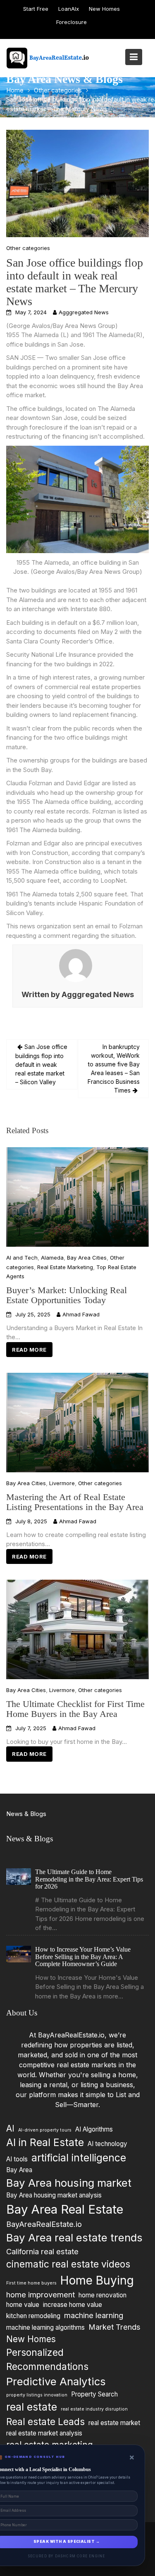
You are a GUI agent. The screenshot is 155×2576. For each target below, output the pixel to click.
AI (10, 2128)
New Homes (104, 9)
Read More (29, 1350)
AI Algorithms (94, 2129)
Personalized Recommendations (47, 2359)
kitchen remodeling (33, 2316)
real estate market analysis (44, 2433)
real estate (32, 2407)
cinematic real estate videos (68, 2264)
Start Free (36, 9)
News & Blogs (26, 1814)
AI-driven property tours (45, 2130)
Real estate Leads (45, 2422)
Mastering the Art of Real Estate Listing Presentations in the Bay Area (75, 1502)
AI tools (17, 2159)
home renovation (103, 2295)
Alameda (52, 1258)
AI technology (107, 2144)
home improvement (41, 2294)
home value (23, 2305)
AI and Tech (22, 1258)
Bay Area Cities (87, 1258)
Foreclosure (72, 22)
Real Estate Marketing (65, 1267)
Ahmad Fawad (81, 1315)
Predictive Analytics (56, 2382)
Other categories (28, 248)
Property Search (94, 2394)
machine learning (94, 2316)
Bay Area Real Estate (65, 2209)
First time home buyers (31, 2283)
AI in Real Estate (45, 2142)
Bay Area (19, 2170)
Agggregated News (84, 312)
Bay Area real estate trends (74, 2238)
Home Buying (97, 2280)
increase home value (73, 2305)
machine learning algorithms (45, 2327)
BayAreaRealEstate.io (44, 2224)
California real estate (42, 2251)
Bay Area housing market (69, 2183)
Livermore (62, 1483)
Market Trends (114, 2327)
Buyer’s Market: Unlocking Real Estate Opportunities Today (67, 1295)
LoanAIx (69, 9)
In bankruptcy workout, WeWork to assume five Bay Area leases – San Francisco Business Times (114, 1068)
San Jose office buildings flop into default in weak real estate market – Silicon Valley (41, 1064)
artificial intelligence (79, 2158)
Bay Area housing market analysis (54, 2196)
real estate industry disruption (94, 2409)
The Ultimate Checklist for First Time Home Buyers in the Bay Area (75, 1708)
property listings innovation (37, 2395)
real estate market (114, 2423)
